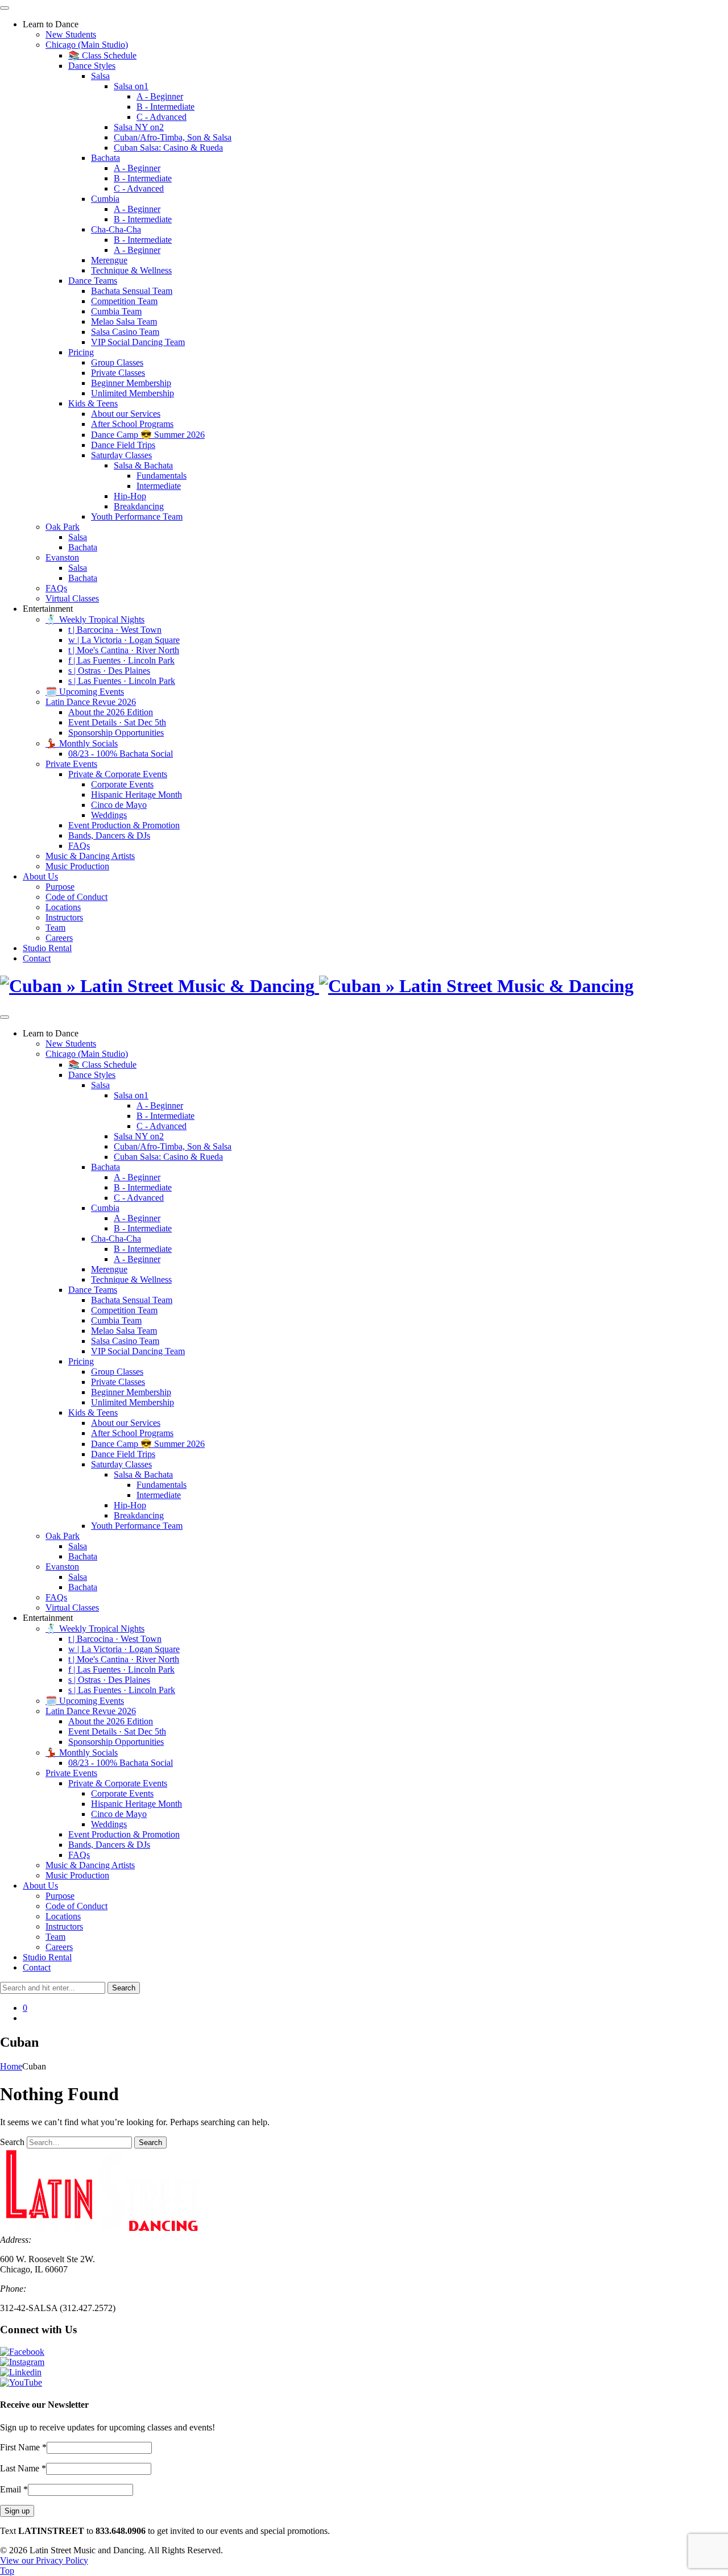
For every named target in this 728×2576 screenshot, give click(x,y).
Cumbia (105, 199)
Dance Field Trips (123, 445)
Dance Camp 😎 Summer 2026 (148, 435)
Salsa (100, 76)
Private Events (71, 764)
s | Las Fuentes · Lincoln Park (122, 681)
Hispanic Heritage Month (136, 795)
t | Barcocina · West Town (115, 630)
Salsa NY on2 (139, 127)
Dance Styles (92, 66)
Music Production (77, 866)
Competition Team (124, 301)
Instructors (64, 917)
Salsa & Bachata (143, 465)
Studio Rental (47, 948)
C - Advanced (162, 117)
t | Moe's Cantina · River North (124, 650)
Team (55, 928)
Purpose (60, 887)
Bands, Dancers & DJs (109, 835)
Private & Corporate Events (118, 774)
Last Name (23, 2468)
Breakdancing (139, 506)
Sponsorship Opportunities (116, 733)
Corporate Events (122, 784)
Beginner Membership (131, 383)
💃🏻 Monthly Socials (82, 743)
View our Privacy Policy (44, 2560)
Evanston (62, 557)
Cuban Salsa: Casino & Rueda (168, 148)
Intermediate (159, 486)
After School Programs (132, 424)
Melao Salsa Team (124, 322)
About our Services (126, 414)
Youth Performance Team (137, 517)
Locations (63, 907)
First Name (23, 2447)
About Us (40, 876)
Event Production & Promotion (124, 825)
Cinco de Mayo (119, 805)
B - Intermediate (166, 107)
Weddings (109, 815)
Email (14, 2489)
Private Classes (118, 373)
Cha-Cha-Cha (116, 229)
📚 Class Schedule (102, 55)
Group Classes (117, 362)
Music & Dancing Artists (90, 856)
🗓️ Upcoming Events (85, 692)
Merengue (109, 260)
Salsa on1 (131, 86)
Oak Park (63, 527)
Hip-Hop (130, 496)
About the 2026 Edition (111, 712)
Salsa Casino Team (125, 332)
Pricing (81, 352)
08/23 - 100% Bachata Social (121, 754)
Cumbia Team (116, 311)
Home (11, 2066)
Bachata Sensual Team (132, 291)
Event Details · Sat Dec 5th (117, 722)
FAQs (56, 588)
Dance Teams (93, 281)
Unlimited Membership (133, 393)
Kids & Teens (93, 403)
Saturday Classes (121, 455)
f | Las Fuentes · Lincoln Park (121, 660)
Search (12, 2142)
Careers (59, 938)
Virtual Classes (72, 598)
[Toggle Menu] (5, 8)
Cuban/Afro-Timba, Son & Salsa (173, 137)
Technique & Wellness (131, 270)
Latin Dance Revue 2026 (91, 702)
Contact (37, 958)
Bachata (106, 158)
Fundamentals (162, 476)
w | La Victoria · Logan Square (124, 640)
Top (7, 2571)
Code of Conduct (76, 897)
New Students (71, 34)
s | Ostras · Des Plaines (109, 671)
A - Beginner (160, 96)
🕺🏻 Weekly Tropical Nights (95, 619)
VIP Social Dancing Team (138, 342)
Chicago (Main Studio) (87, 45)
